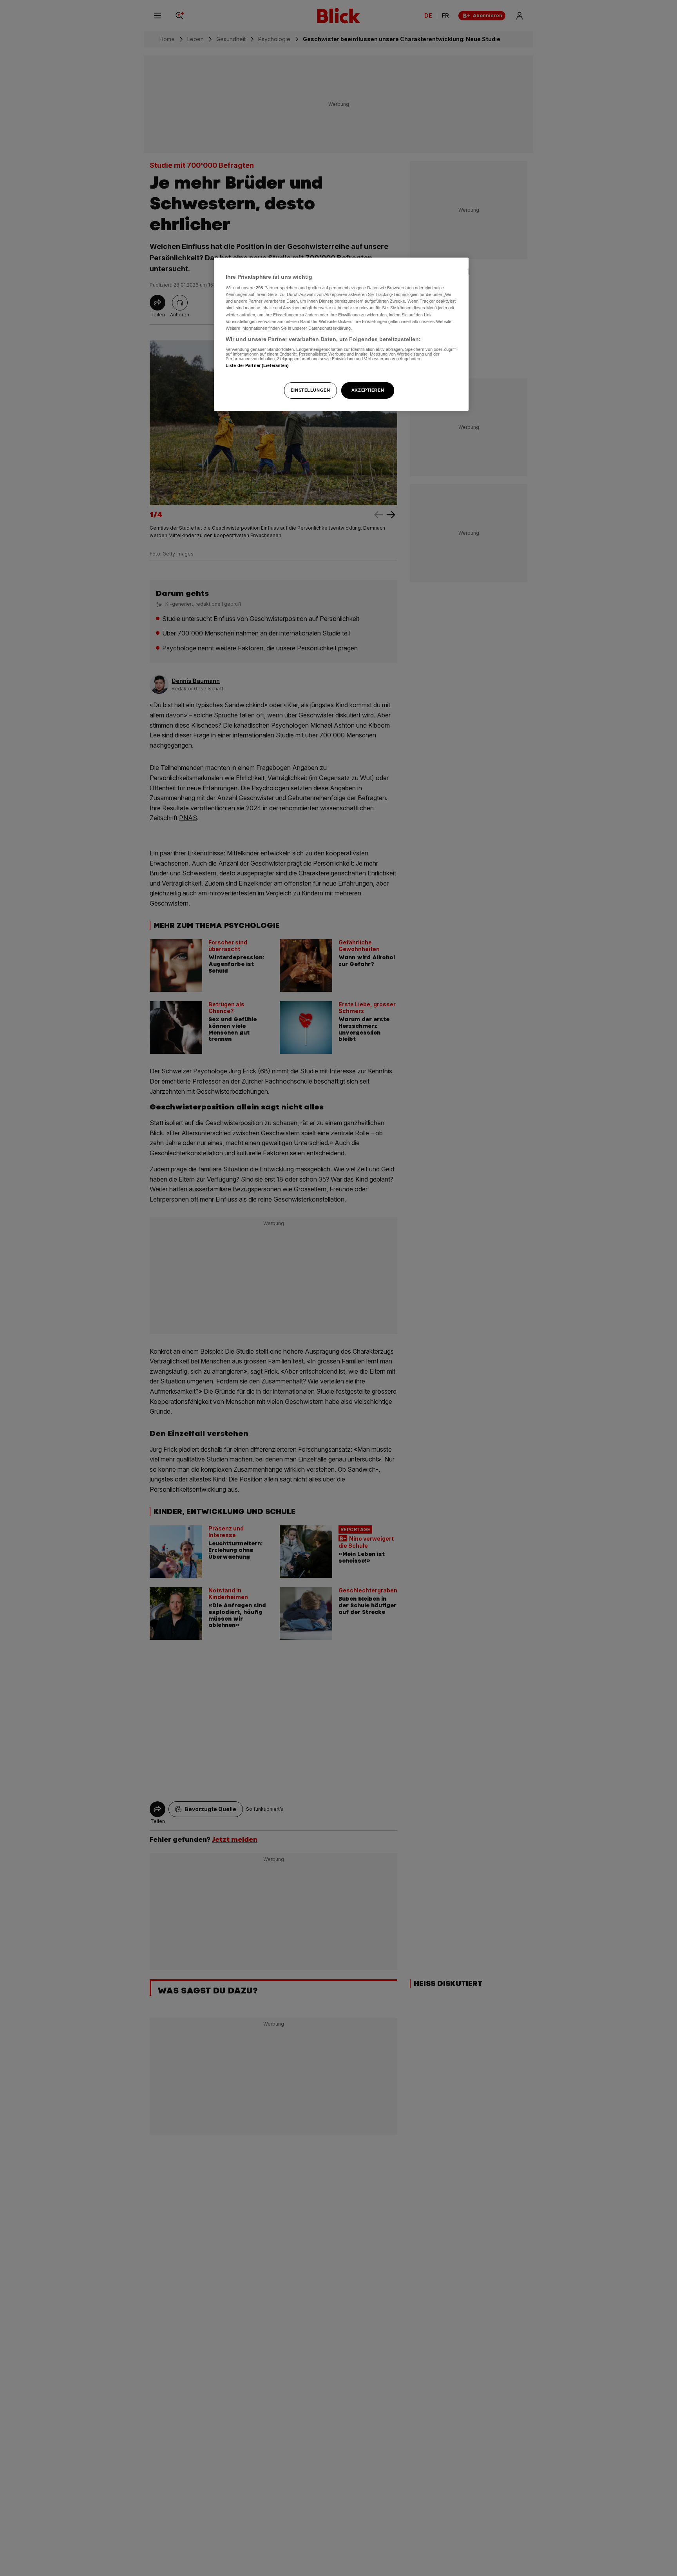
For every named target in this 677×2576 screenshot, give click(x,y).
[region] (341, 334)
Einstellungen (310, 390)
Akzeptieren (368, 390)
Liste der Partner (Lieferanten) (257, 366)
